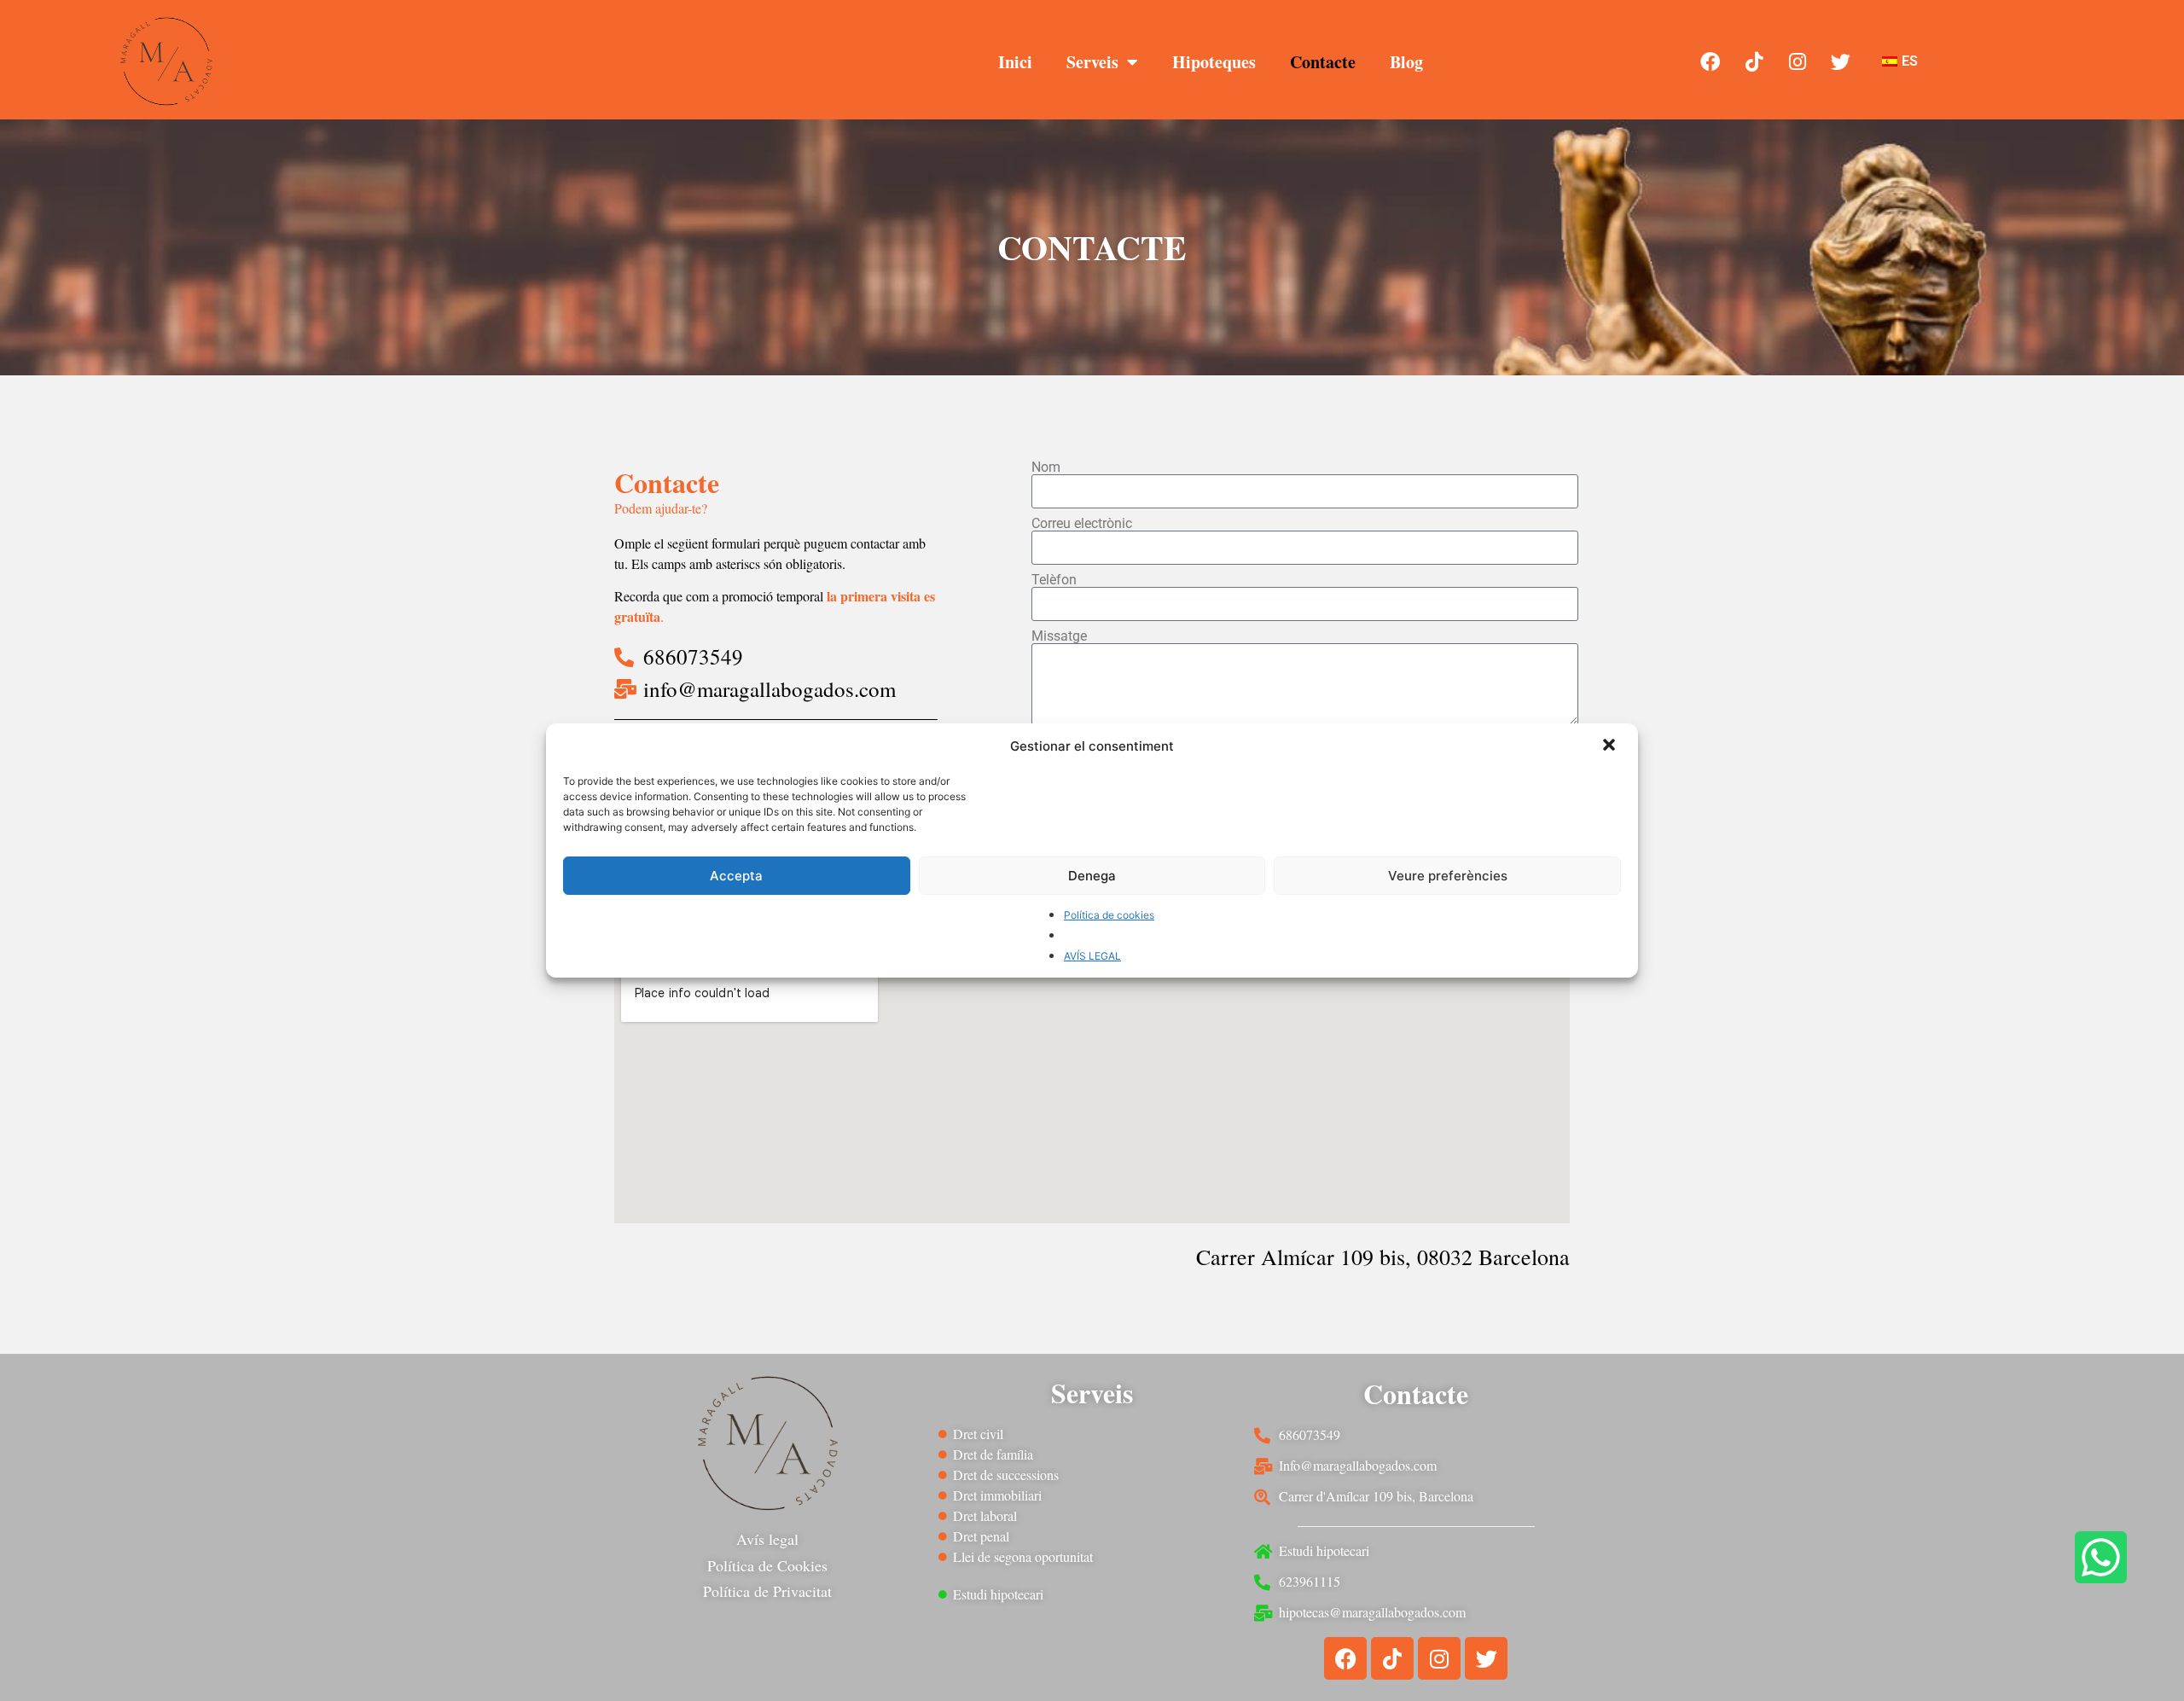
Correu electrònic (1082, 524)
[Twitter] (1841, 61)
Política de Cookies (767, 1565)
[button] (1611, 746)
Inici (1015, 62)
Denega (1092, 876)
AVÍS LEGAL (1092, 956)
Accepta (736, 876)
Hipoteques (1214, 62)
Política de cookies (1109, 915)
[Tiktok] (1754, 61)
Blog (1406, 62)
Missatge (1059, 636)
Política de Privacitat (767, 1591)
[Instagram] (1798, 61)
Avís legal (767, 1539)
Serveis (1092, 62)
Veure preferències (1448, 876)
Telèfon (1054, 580)
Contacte (1323, 62)
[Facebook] (1711, 61)
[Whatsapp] (2101, 1557)
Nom (1046, 467)
